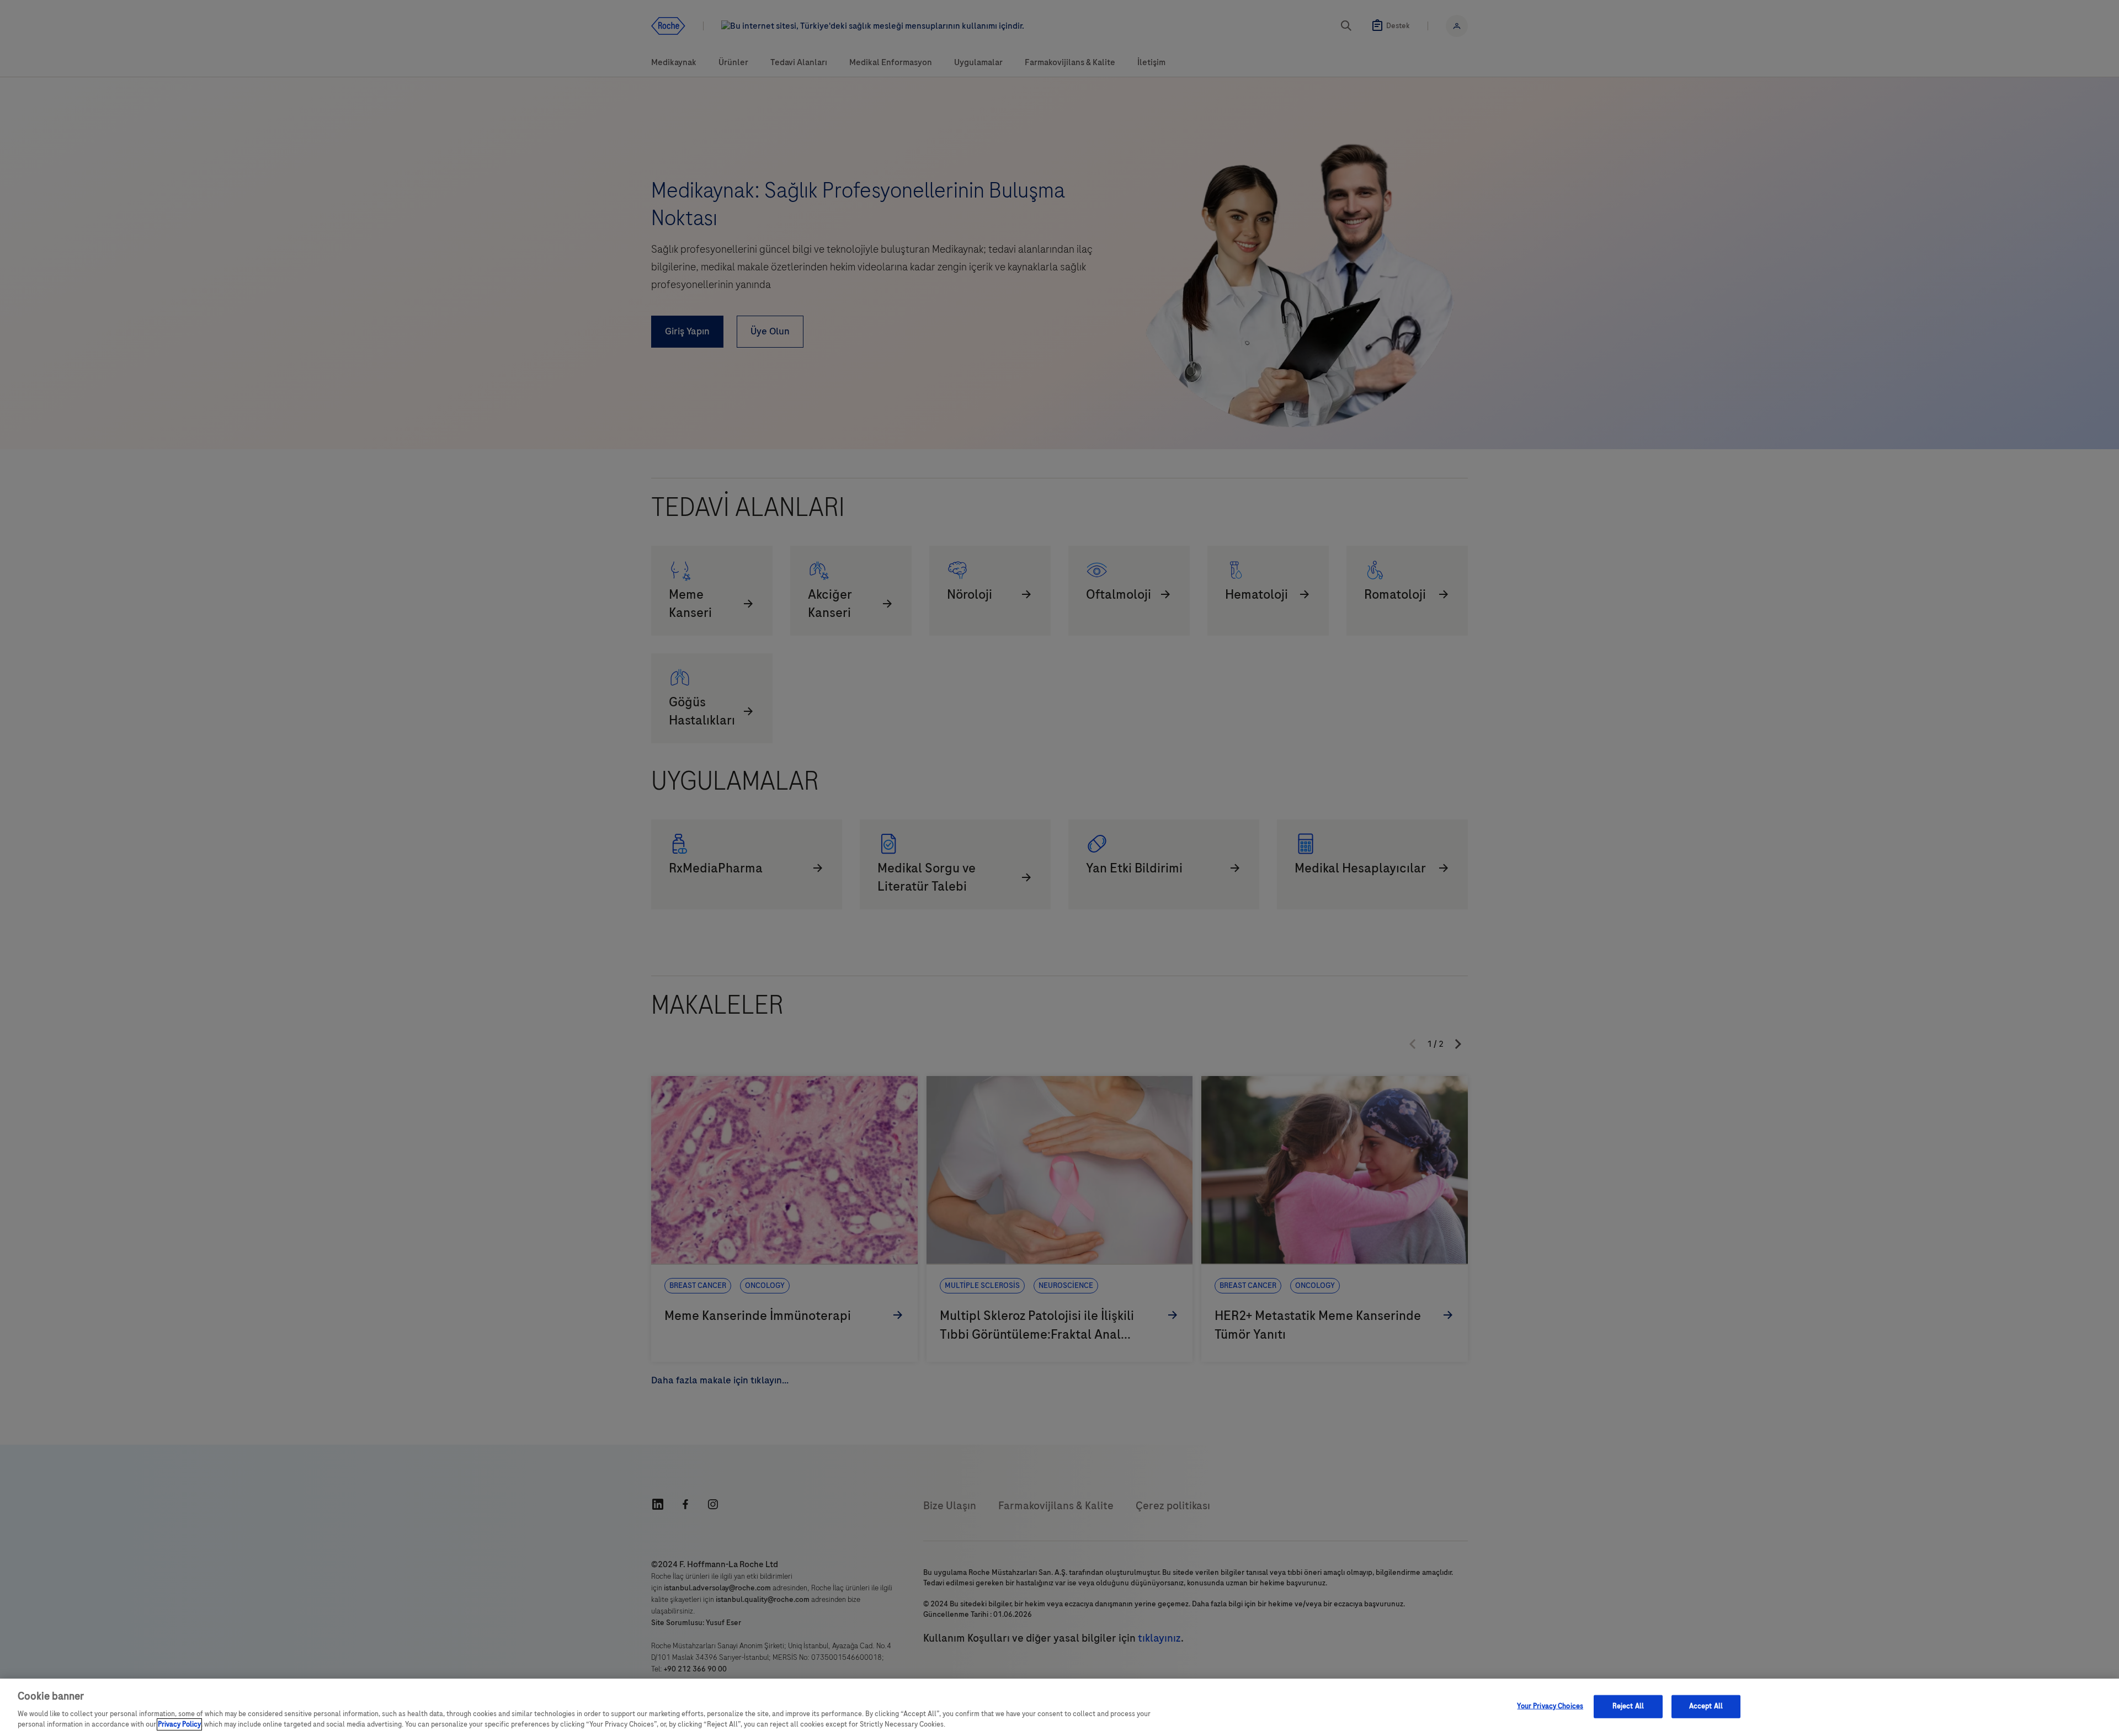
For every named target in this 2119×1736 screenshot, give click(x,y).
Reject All (1628, 1706)
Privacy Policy (179, 1724)
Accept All (1706, 1706)
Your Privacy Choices (1550, 1706)
